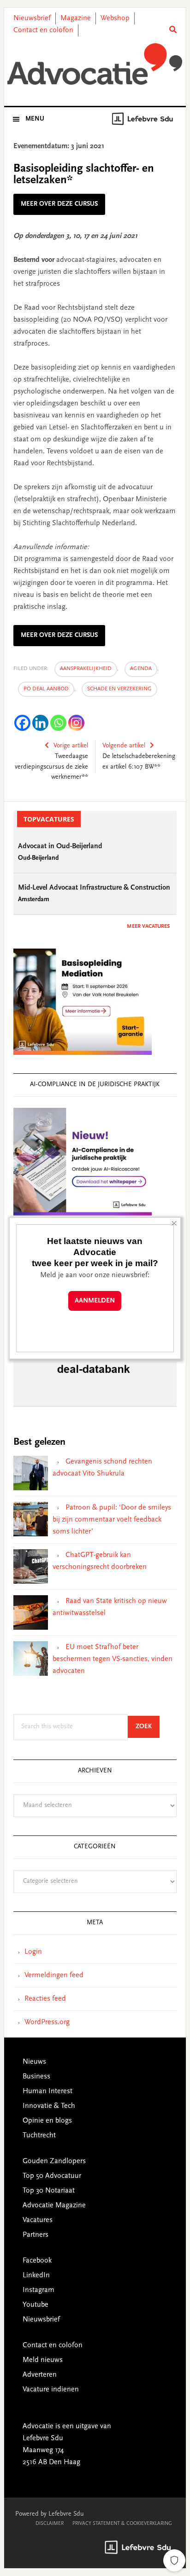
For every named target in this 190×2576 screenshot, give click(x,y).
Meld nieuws (43, 2360)
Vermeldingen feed (54, 1975)
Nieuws (34, 2062)
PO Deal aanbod (46, 689)
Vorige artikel (71, 746)
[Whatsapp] (58, 723)
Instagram (39, 2290)
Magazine (76, 18)
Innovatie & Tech (49, 2106)
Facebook (37, 2261)
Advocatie (95, 64)
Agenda (141, 669)
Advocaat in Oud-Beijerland (60, 846)
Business (36, 2077)
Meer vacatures (148, 926)
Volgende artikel (124, 746)
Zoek (148, 1727)
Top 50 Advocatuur (52, 2176)
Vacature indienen (51, 2390)
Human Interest (47, 2091)
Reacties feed (45, 1999)
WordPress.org (47, 2022)
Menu (35, 119)
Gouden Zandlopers (54, 2161)
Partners (36, 2235)
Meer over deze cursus (59, 204)
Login (33, 1952)
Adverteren (40, 2375)
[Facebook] (22, 723)
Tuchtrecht (39, 2136)
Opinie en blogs (47, 2121)
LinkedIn (36, 2275)
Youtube (36, 2305)
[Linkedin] (40, 723)
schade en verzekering (119, 689)
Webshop (115, 18)
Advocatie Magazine (54, 2206)
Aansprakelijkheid (86, 669)
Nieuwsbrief (32, 18)
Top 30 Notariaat (49, 2191)
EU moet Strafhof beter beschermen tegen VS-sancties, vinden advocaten (113, 1659)
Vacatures (38, 2220)
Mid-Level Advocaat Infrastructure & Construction (94, 888)
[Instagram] (76, 723)
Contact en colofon (43, 30)
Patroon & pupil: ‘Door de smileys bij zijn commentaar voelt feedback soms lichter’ (112, 1520)
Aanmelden (95, 1301)
